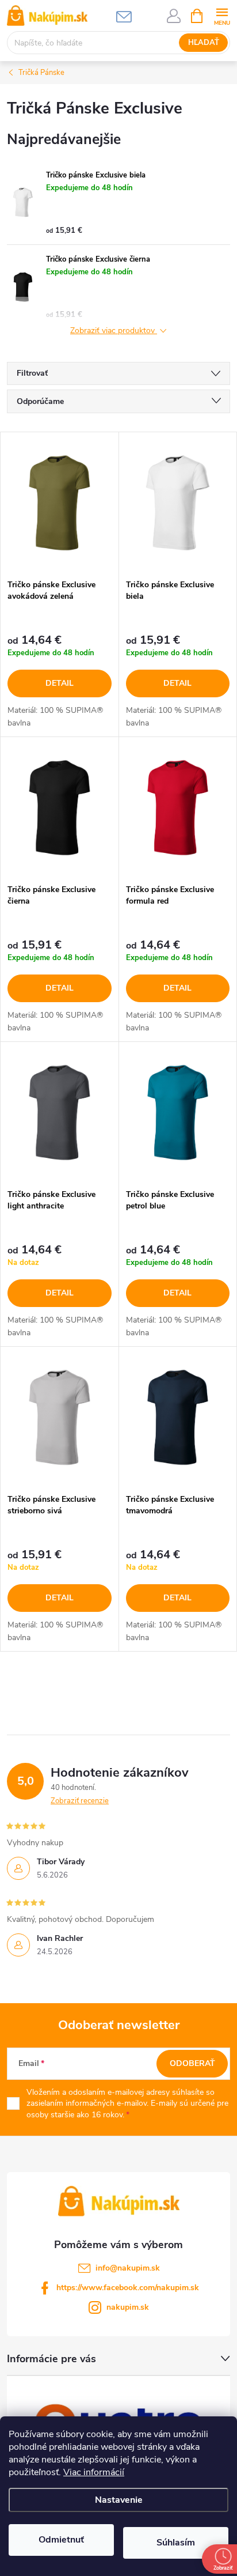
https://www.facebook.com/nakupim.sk (128, 2288)
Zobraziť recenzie (80, 1801)
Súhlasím (176, 2543)
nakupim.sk (128, 2307)
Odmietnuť (61, 2540)
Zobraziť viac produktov (114, 331)
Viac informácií (94, 2472)
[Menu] (222, 15)
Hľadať (204, 43)
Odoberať (192, 2063)
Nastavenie (119, 2500)
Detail (60, 683)
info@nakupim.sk (128, 2268)
